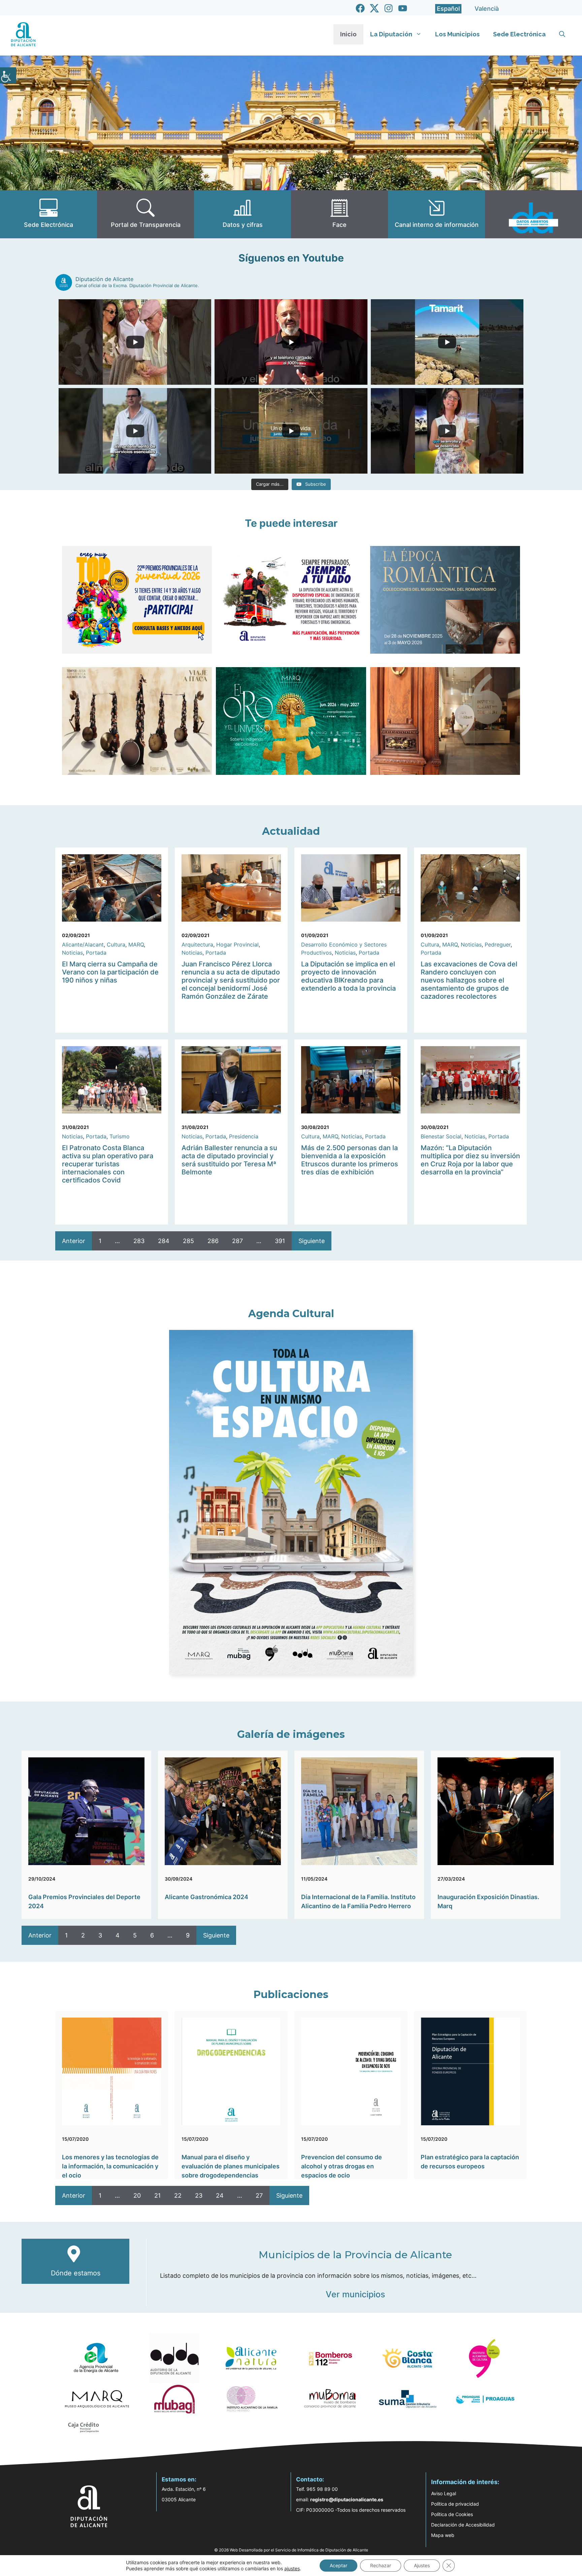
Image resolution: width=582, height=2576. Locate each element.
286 (213, 1241)
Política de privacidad (455, 2504)
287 (237, 1241)
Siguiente (312, 1241)
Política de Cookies (452, 2514)
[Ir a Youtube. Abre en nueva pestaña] (403, 8)
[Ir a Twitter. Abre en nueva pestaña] (374, 8)
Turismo (120, 1136)
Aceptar (338, 2565)
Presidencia (244, 1136)
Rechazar (381, 2565)
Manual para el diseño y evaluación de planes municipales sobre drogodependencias (231, 2166)
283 (139, 1241)
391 (280, 1241)
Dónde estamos (76, 2273)
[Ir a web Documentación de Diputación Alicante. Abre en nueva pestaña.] (243, 214)
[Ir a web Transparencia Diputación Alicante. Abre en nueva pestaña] (145, 214)
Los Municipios (457, 34)
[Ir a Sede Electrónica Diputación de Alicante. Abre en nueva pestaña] (48, 214)
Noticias (72, 953)
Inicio (348, 34)
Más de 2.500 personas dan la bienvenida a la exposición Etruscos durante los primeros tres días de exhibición (350, 1160)
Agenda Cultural (291, 1314)
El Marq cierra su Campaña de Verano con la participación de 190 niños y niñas (110, 972)
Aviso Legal (444, 2493)
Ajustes (422, 2565)
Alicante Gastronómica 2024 (206, 1897)
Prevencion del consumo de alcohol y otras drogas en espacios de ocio (342, 2166)
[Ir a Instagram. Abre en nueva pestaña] (389, 8)
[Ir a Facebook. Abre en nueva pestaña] (360, 8)
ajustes (292, 2568)
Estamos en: (179, 2479)
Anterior (74, 1241)
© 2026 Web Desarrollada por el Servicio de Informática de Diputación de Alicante (291, 2550)
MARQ (136, 944)
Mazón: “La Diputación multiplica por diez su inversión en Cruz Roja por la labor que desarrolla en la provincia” (470, 1160)
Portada (96, 953)
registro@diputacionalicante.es (347, 2499)
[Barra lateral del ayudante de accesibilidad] (8, 75)
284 (164, 1241)
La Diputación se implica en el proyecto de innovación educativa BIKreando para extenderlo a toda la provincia (348, 976)
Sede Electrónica (519, 34)
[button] (562, 34)
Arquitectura (197, 944)
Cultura (116, 944)
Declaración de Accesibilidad (463, 2525)
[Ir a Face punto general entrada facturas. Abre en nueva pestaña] (339, 214)
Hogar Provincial (237, 944)
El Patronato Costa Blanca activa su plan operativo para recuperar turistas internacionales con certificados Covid (108, 1164)
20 (137, 2195)
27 (259, 2195)
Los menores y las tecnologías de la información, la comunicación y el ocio (110, 2166)
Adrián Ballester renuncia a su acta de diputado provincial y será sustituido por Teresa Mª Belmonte (229, 1160)
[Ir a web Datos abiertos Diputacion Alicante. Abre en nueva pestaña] (533, 214)
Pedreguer (498, 944)
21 (157, 2195)
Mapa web (443, 2535)
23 (199, 2195)
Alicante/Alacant (83, 944)
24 (220, 2195)
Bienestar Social (441, 1136)
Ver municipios (355, 2294)
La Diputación (391, 34)
